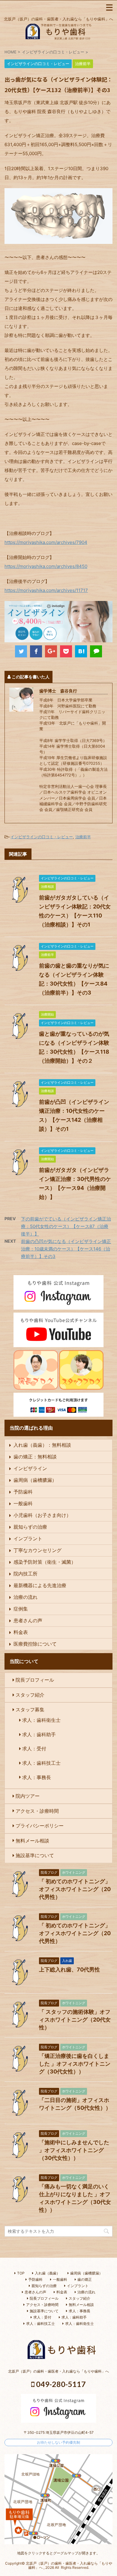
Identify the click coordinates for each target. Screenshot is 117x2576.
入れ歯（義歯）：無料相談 (42, 1445)
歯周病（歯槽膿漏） (35, 1480)
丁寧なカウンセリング (37, 1550)
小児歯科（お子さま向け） (42, 1515)
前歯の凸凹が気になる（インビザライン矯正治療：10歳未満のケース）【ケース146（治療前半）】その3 (66, 1249)
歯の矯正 (85, 2279)
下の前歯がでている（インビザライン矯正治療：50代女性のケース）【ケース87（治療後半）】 (66, 1226)
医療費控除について (35, 1644)
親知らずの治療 (30, 1527)
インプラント (28, 1539)
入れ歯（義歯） (47, 2273)
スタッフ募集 (30, 1710)
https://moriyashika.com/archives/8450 (46, 566)
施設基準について (35, 1855)
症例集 (21, 1609)
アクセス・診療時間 (37, 1811)
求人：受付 (34, 1749)
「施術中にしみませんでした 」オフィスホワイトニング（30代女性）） (74, 2150)
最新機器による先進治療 (40, 1585)
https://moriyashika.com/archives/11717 (46, 590)
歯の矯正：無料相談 (35, 1457)
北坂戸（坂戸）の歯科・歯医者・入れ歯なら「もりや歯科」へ (58, 2371)
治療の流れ (25, 1597)
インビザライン (30, 1468)
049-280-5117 (60, 2384)
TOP (21, 2273)
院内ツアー (28, 1796)
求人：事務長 (37, 1777)
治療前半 (83, 837)
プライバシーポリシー (40, 1826)
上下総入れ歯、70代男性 (69, 1970)
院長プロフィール (35, 1680)
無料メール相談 (32, 1840)
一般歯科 (23, 1503)
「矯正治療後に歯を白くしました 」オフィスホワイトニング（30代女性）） (75, 2064)
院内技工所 (25, 1574)
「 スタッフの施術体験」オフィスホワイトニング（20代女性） (75, 2020)
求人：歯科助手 (39, 1734)
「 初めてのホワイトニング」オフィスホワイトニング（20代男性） (75, 1889)
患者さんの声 (28, 1620)
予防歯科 (23, 1492)
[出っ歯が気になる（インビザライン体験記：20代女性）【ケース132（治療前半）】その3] (81, 651)
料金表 (21, 1632)
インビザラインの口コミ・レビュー (42, 837)
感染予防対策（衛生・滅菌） (45, 1562)
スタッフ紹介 (30, 1695)
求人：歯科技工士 (41, 1763)
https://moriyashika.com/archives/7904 (46, 542)
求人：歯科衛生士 (41, 1720)
